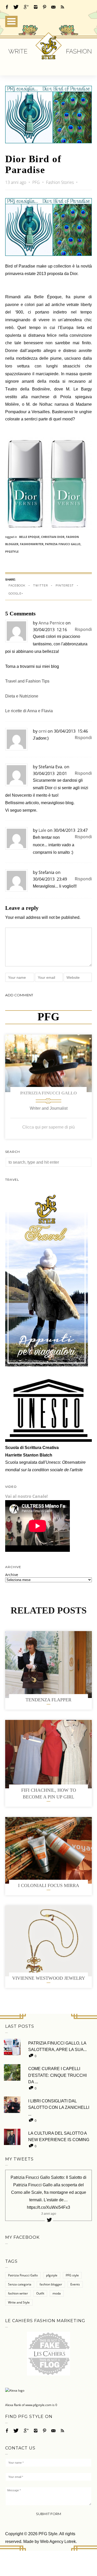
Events (75, 2284)
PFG (37, 182)
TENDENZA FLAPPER (48, 1700)
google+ (16, 594)
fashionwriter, (32, 544)
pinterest (65, 586)
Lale (42, 830)
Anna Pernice (51, 623)
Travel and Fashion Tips (27, 681)
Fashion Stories (60, 182)
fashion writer (18, 2293)
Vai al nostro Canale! (27, 1496)
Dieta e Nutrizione (22, 696)
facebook (17, 586)
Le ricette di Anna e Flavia (29, 711)
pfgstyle (12, 551)
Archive (12, 1575)
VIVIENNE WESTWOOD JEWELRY (49, 1978)
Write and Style (19, 2302)
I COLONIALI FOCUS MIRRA (49, 1885)
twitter (40, 586)
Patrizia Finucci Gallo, (63, 544)
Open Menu (11, 21)
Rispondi (83, 629)
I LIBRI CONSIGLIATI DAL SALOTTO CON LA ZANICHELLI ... (59, 2108)
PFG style (72, 2275)
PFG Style (48, 2534)
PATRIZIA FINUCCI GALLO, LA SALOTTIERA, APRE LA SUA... (57, 2046)
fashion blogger (51, 2284)
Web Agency (52, 2542)
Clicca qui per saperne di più (48, 1127)
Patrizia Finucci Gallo (48, 1093)
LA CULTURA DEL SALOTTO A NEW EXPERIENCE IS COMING (59, 2137)
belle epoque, (30, 537)
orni (43, 731)
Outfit (40, 2293)
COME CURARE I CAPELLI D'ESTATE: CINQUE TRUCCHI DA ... (57, 2075)
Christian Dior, (54, 537)
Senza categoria (20, 2284)
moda (57, 2293)
